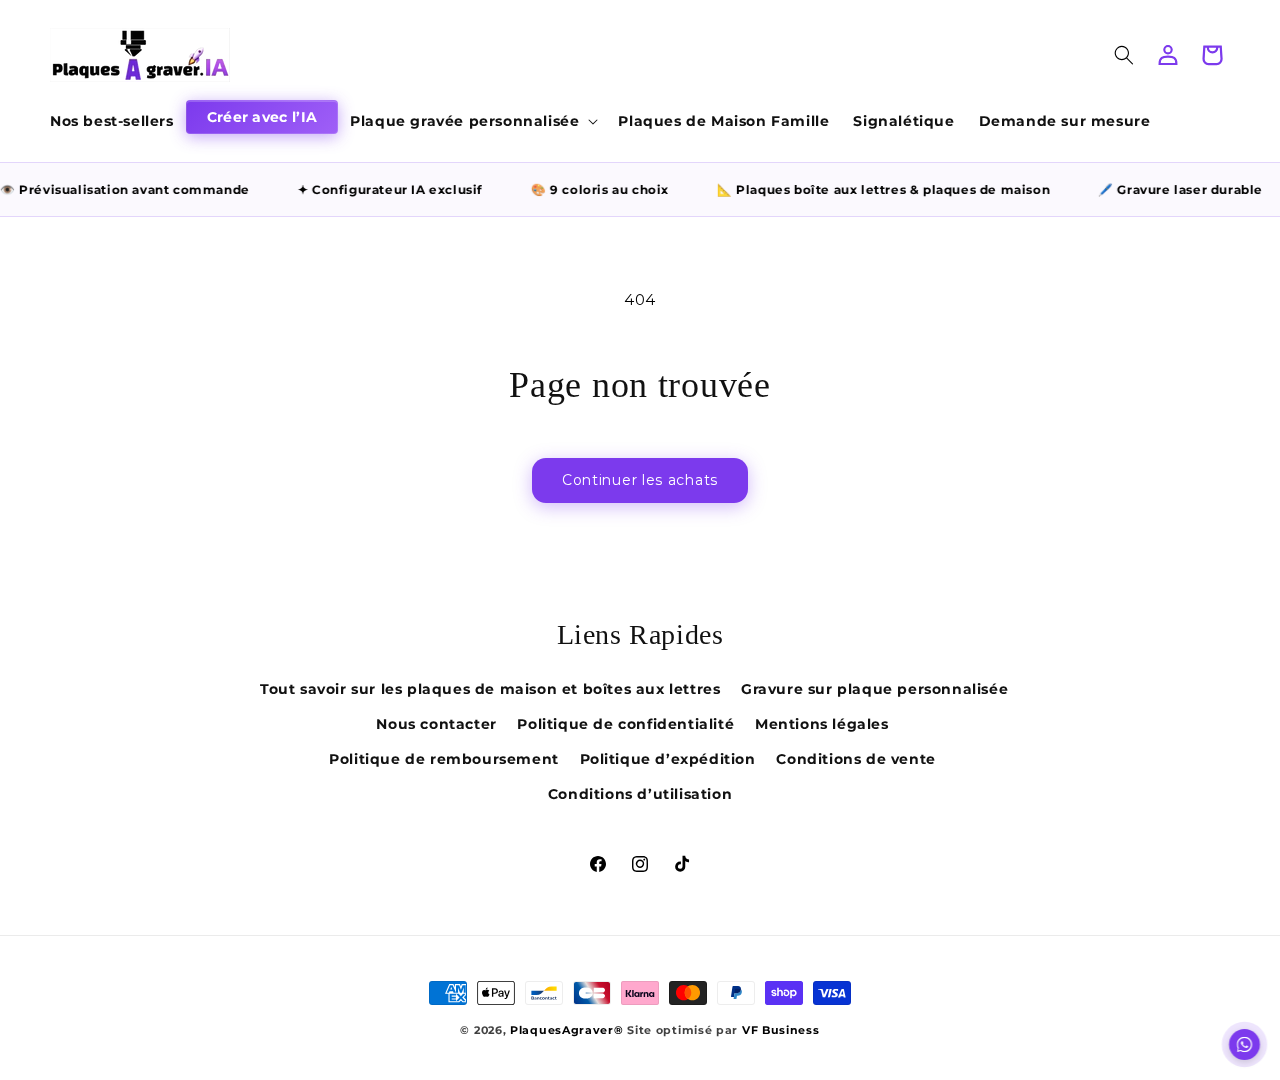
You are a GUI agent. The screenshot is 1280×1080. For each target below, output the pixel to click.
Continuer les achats (640, 480)
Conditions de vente (855, 759)
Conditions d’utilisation (640, 794)
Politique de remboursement (444, 759)
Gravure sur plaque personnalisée (874, 689)
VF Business (781, 1030)
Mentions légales (822, 724)
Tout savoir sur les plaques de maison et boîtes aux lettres (490, 689)
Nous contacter (436, 724)
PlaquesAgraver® (567, 1030)
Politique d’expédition (668, 759)
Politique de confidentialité (625, 724)
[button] (472, 121)
